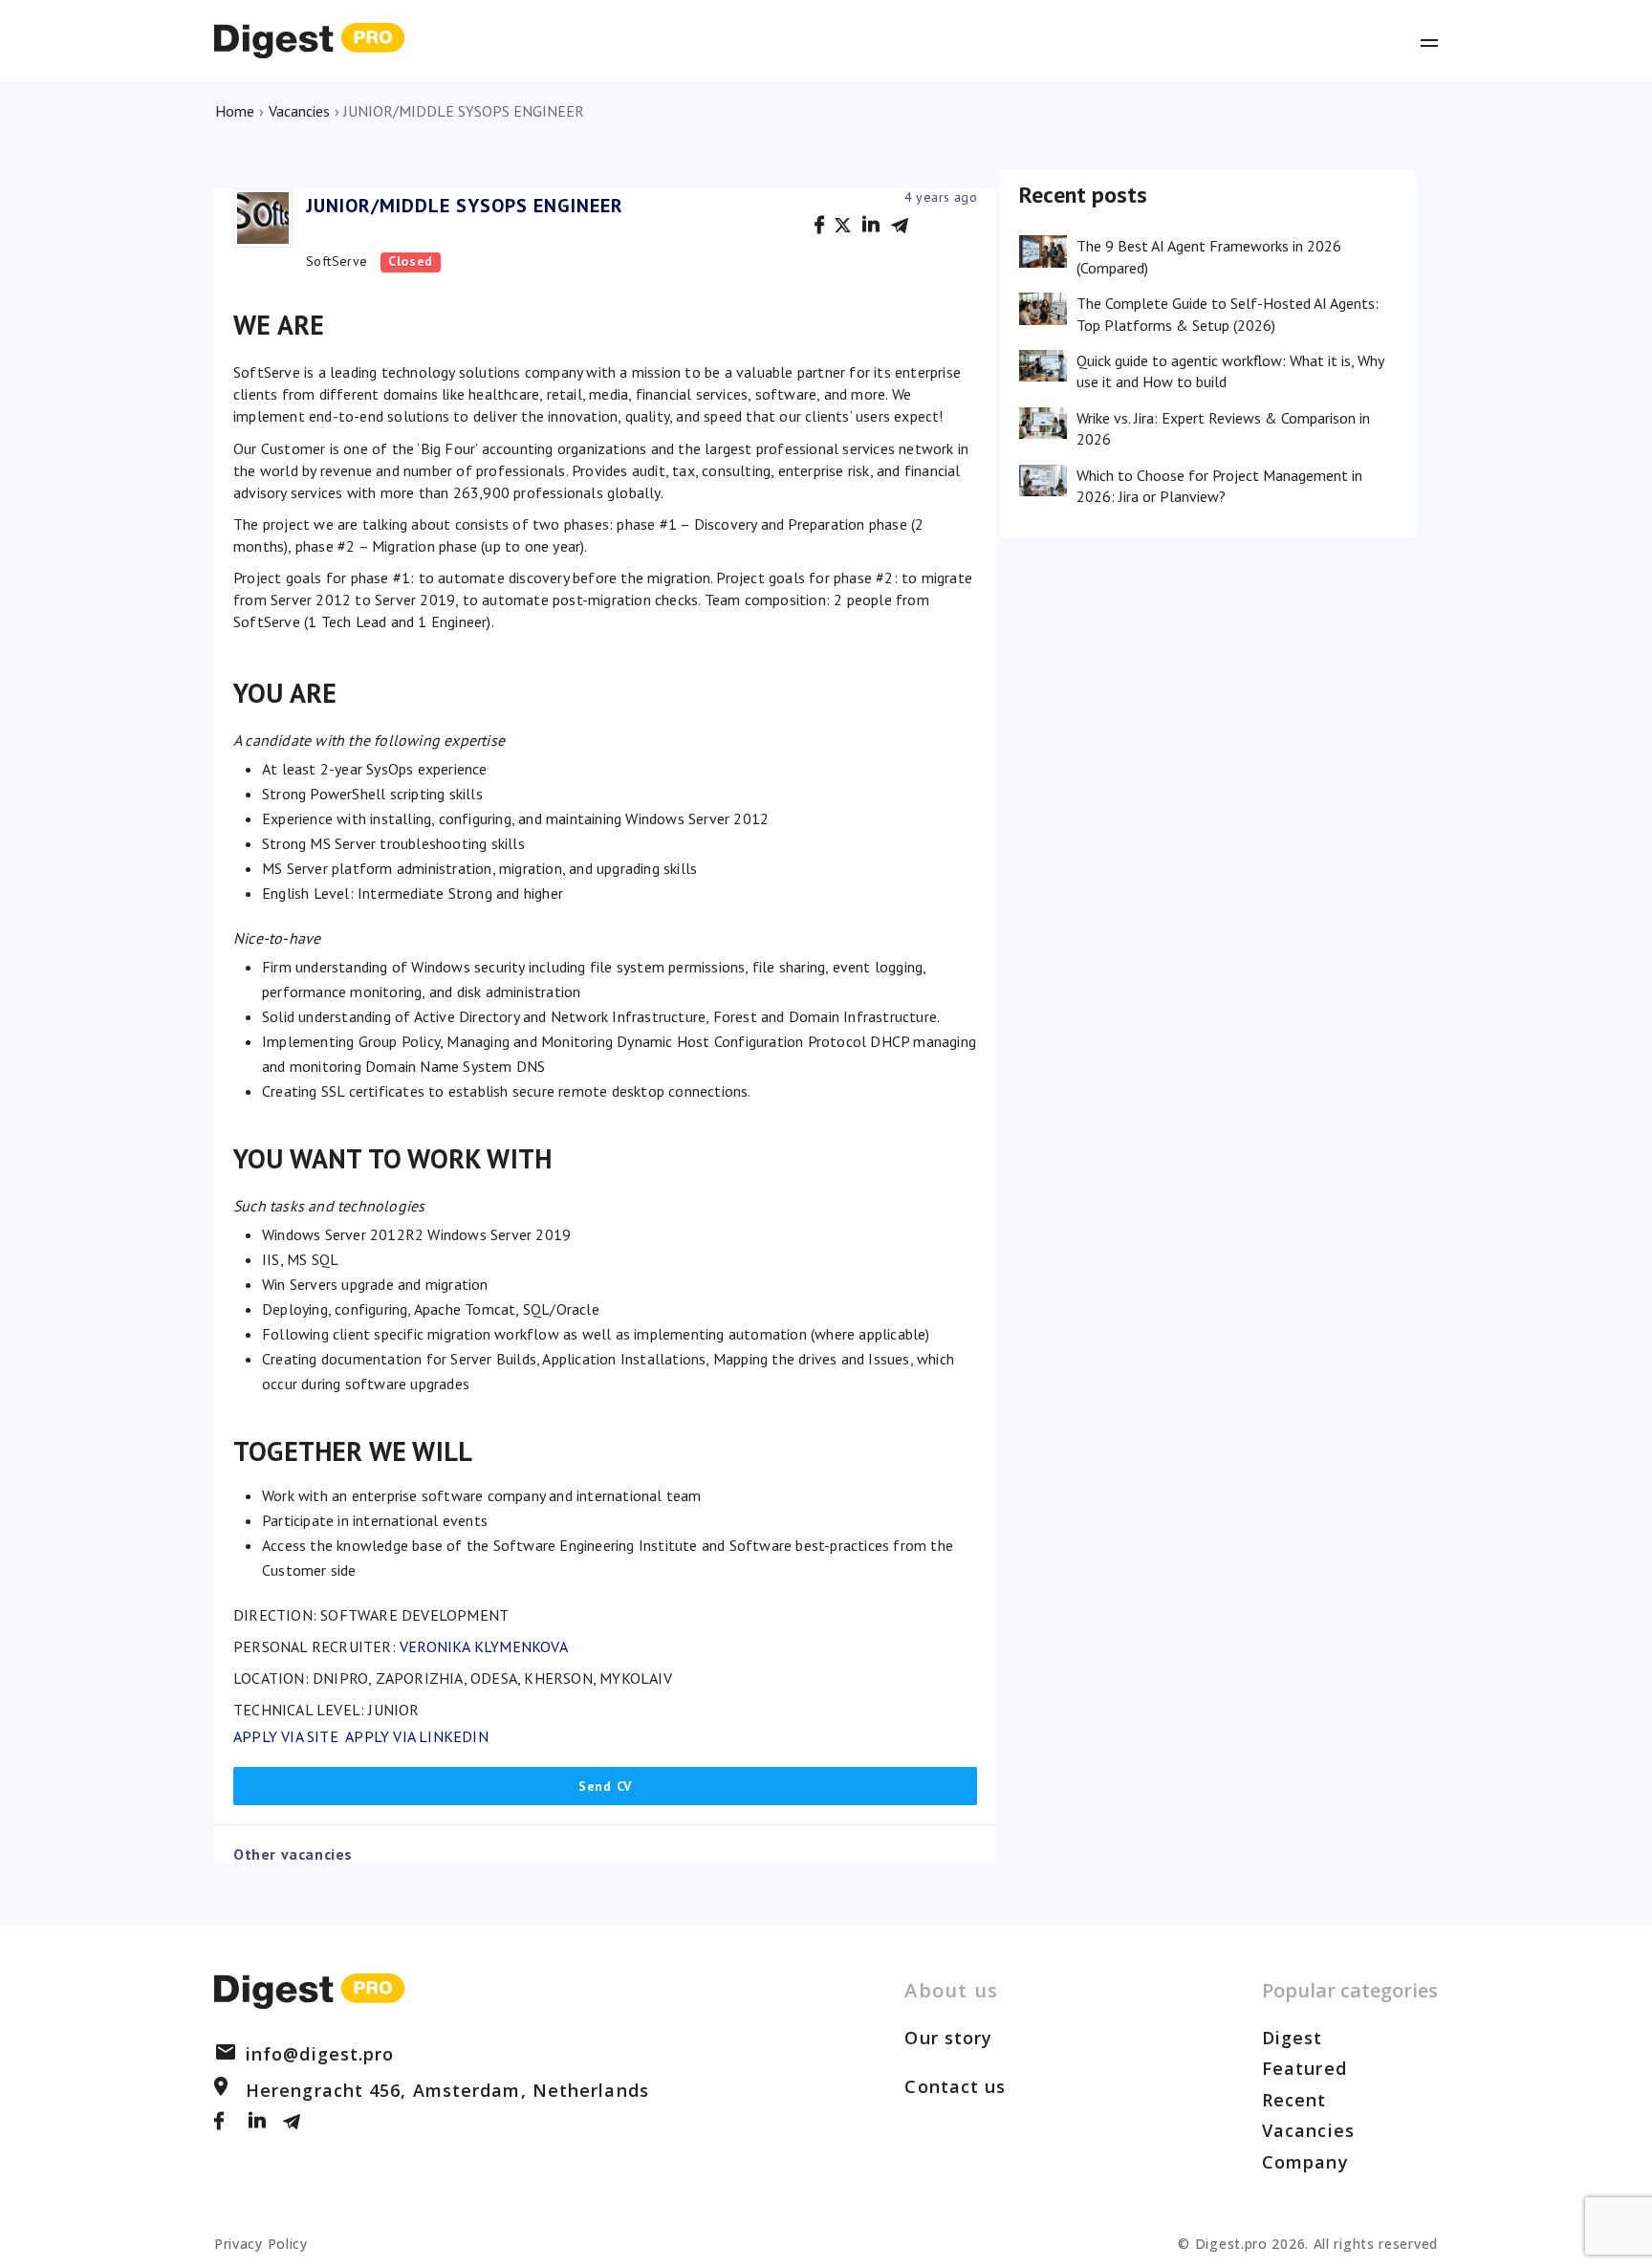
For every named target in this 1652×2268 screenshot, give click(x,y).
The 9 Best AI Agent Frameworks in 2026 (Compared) (1209, 256)
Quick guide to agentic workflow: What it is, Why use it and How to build (1230, 371)
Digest (1293, 2038)
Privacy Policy (261, 2244)
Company (1305, 2162)
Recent (1294, 2100)
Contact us (955, 2086)
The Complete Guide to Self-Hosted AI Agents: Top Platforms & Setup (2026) (1228, 314)
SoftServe (337, 261)
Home (235, 111)
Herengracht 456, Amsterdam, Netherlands (447, 2090)
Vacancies (299, 111)
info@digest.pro (320, 2054)
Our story (948, 2038)
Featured (1304, 2068)
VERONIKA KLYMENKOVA (484, 1646)
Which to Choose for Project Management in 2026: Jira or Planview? (1219, 486)
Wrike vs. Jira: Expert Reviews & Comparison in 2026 (1223, 428)
